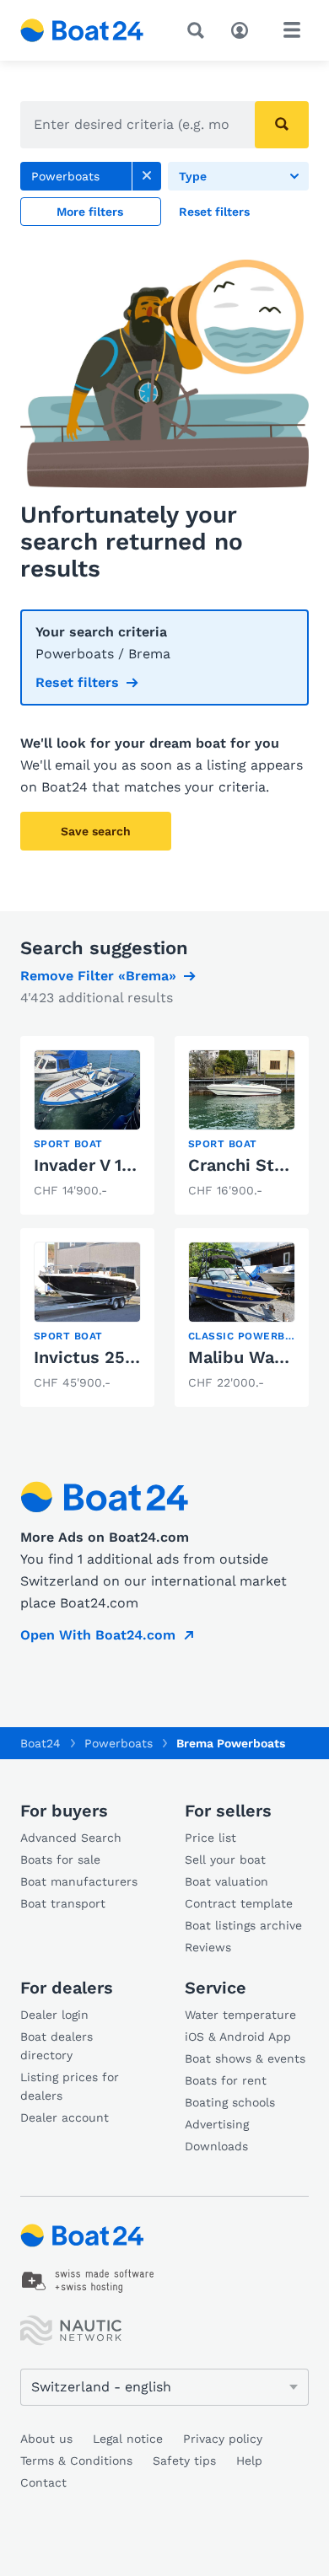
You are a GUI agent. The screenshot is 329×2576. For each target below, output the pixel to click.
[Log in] (244, 29)
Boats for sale (60, 1860)
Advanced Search (71, 1838)
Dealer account (65, 2117)
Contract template (239, 1903)
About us (46, 2439)
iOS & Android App (238, 2037)
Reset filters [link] (77, 682)
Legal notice (128, 2439)
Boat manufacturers (79, 1881)
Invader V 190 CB (102, 1165)
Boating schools (230, 2102)
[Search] (199, 30)
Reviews (208, 1947)
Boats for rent (226, 2080)
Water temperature (240, 2015)
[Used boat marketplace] (82, 30)
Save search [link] (96, 831)
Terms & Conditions (76, 2461)
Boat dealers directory (57, 2046)
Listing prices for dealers (70, 2086)
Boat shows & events (245, 2058)
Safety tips (184, 2461)
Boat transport (63, 1903)
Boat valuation (227, 1881)
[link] (147, 176)
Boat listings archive (243, 1925)
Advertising (217, 2124)
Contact (43, 2482)
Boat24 (40, 1743)
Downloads (216, 2146)
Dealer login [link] (54, 2015)
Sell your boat (225, 1860)
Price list (210, 1838)
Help (249, 2461)
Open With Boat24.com (98, 1635)
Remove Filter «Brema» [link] (98, 976)
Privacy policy (223, 2439)
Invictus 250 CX (99, 1357)
